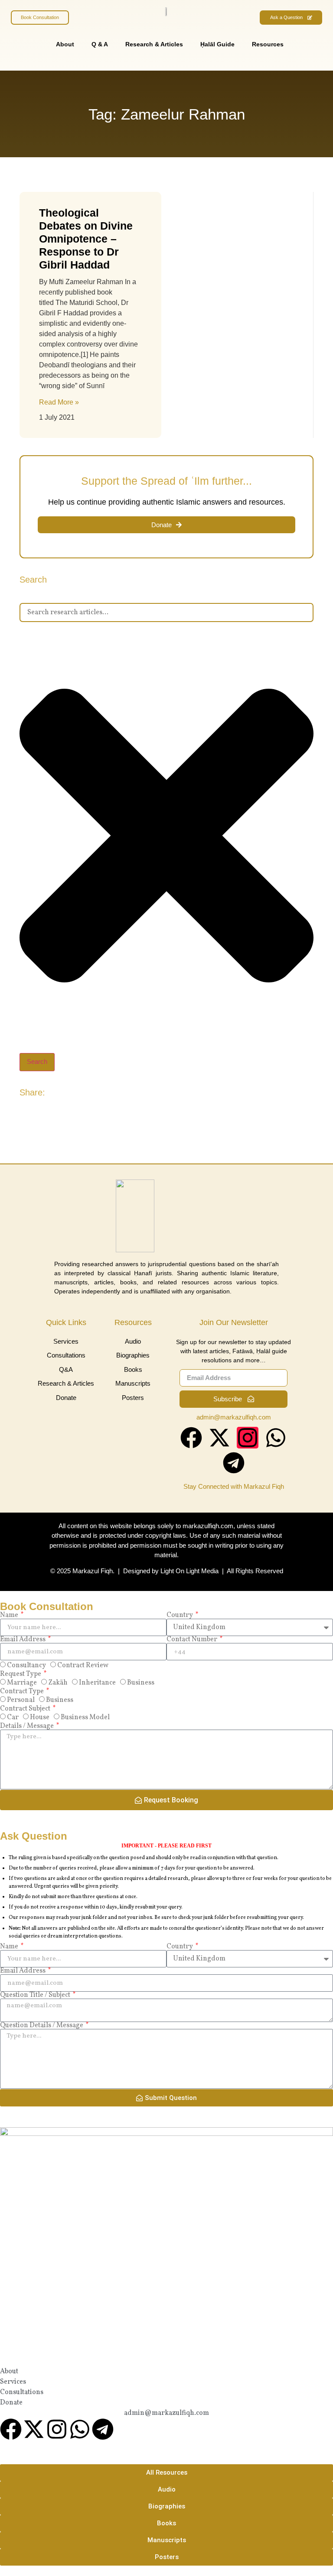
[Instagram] (248, 1438)
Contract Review (83, 1665)
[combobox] (166, 612)
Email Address (23, 1640)
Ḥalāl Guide (217, 44)
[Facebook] (191, 1438)
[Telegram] (234, 1463)
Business (141, 1683)
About (65, 44)
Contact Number (193, 1640)
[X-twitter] (219, 1438)
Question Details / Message (42, 2025)
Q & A (100, 44)
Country (180, 1615)
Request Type (21, 1674)
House (40, 1717)
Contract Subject (26, 1709)
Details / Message (28, 1726)
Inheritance (97, 1683)
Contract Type (23, 1691)
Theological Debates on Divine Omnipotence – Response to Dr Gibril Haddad (86, 239)
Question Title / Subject (36, 1995)
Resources (268, 44)
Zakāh (58, 1683)
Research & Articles (154, 44)
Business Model (85, 1717)
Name (10, 1615)
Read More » (59, 402)
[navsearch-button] (307, 53)
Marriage (22, 1683)
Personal (21, 1700)
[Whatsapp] (276, 1438)
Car (13, 1717)
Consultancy (26, 1665)
